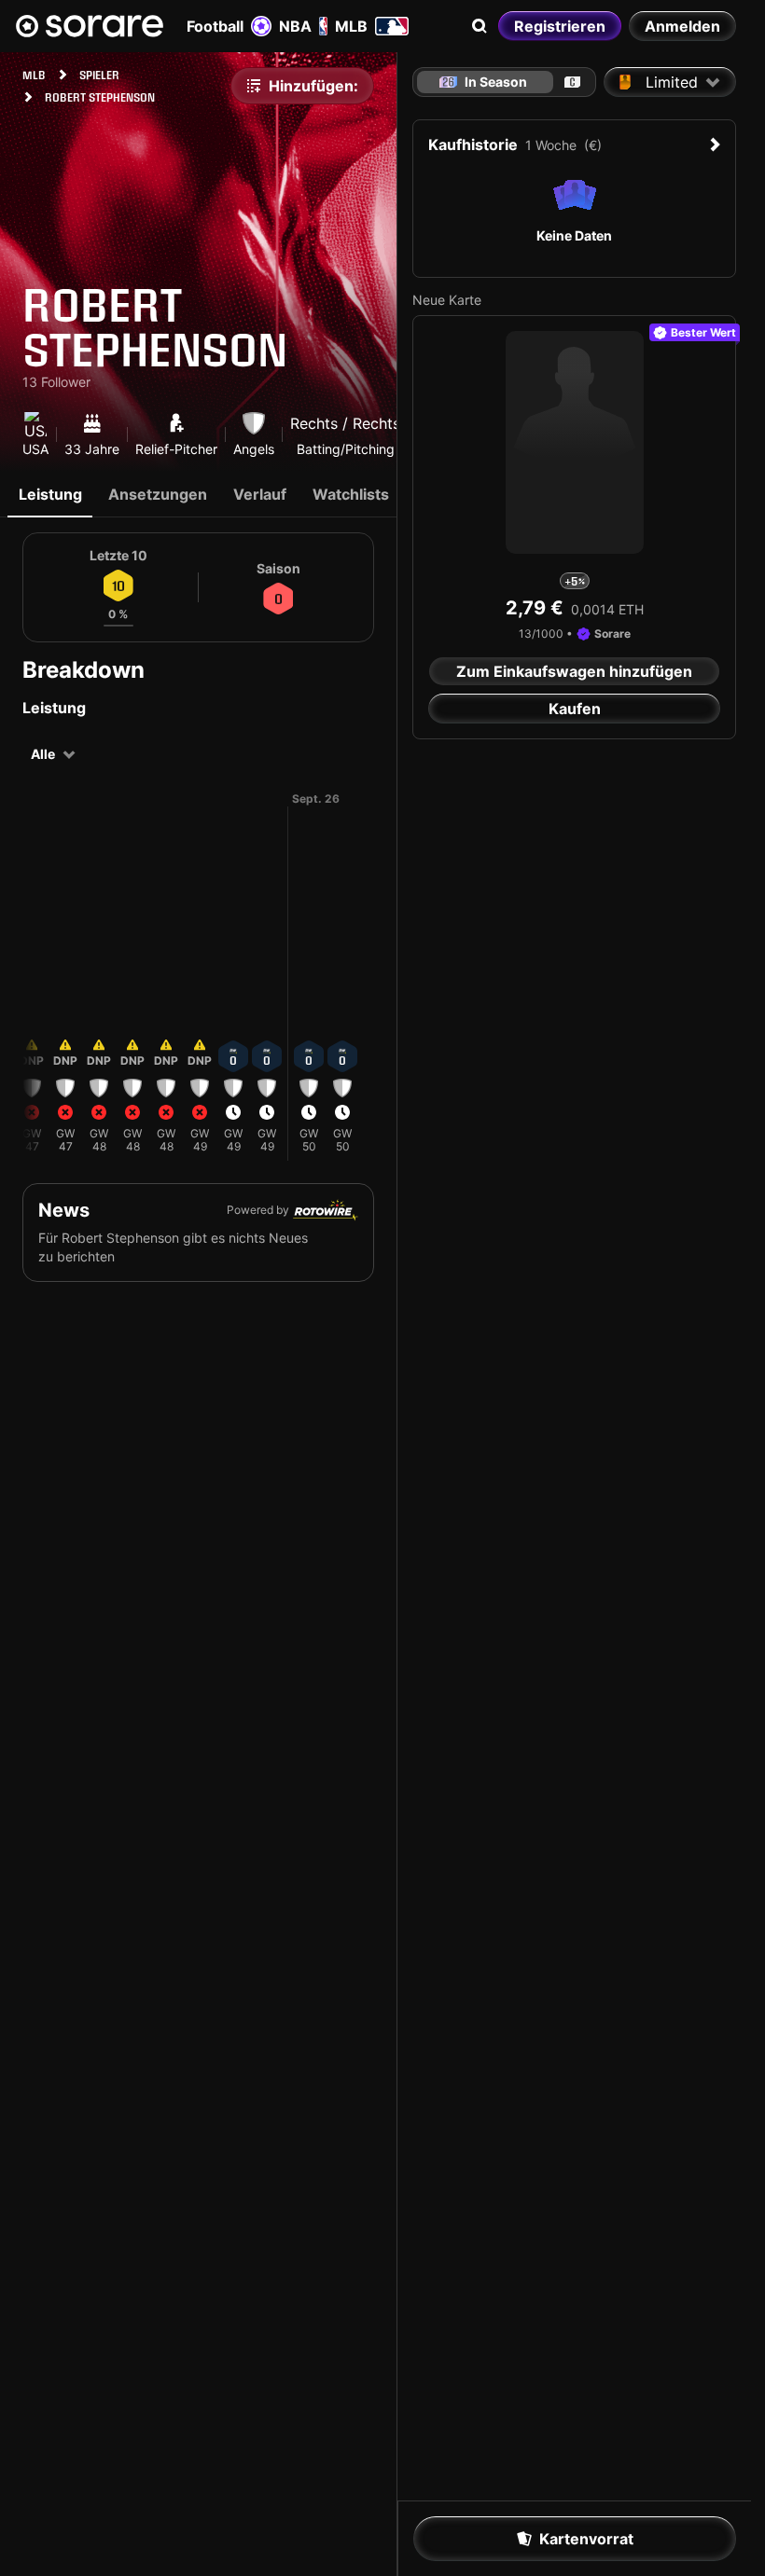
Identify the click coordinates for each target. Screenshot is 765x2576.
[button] (32, 995)
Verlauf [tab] (260, 494)
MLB (351, 26)
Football (215, 26)
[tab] (572, 82)
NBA (295, 26)
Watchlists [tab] (351, 494)
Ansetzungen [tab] (158, 494)
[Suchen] (480, 26)
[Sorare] (90, 26)
